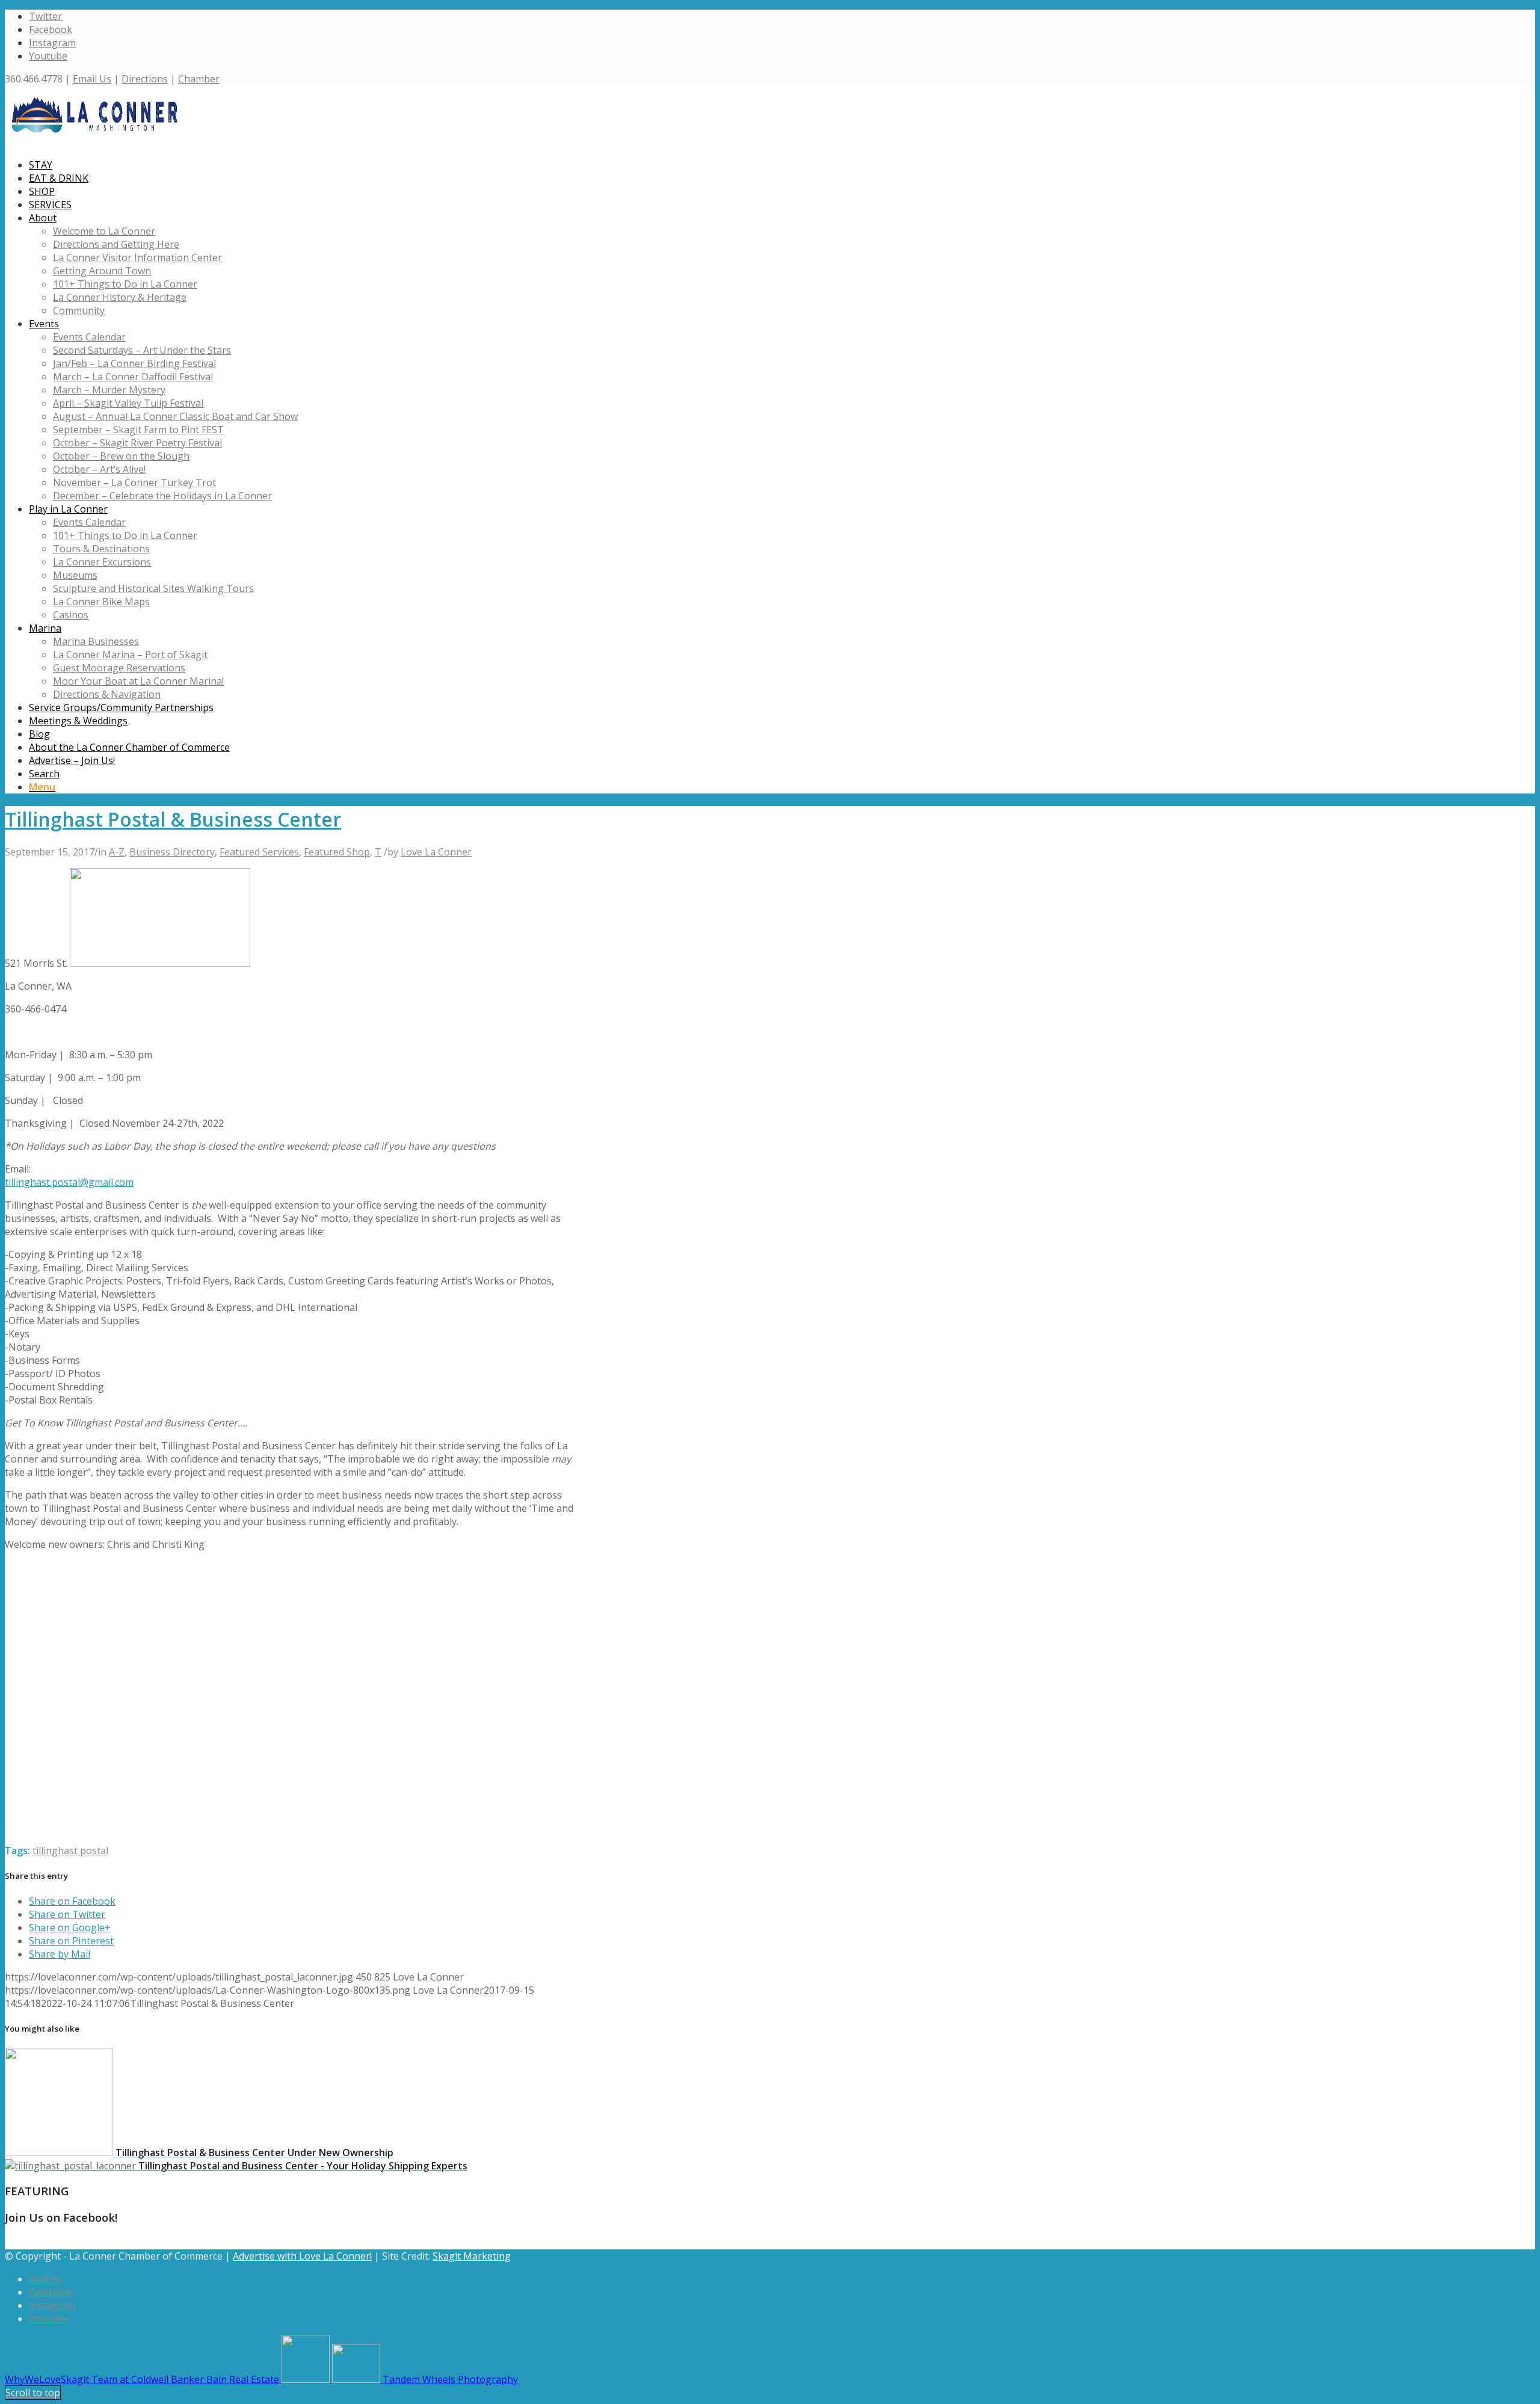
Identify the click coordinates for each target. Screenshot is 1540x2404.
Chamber (199, 79)
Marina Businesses (96, 641)
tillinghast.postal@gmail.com (69, 1182)
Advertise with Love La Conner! (302, 2256)
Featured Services (259, 852)
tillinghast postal (70, 1851)
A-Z (117, 852)
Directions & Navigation (107, 694)
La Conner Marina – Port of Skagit (130, 655)
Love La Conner (436, 852)
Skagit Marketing (472, 2256)
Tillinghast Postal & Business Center (173, 819)
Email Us (92, 79)
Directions (145, 79)
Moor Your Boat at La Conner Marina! (138, 681)
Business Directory (172, 852)
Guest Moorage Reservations (119, 668)
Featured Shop (337, 852)
